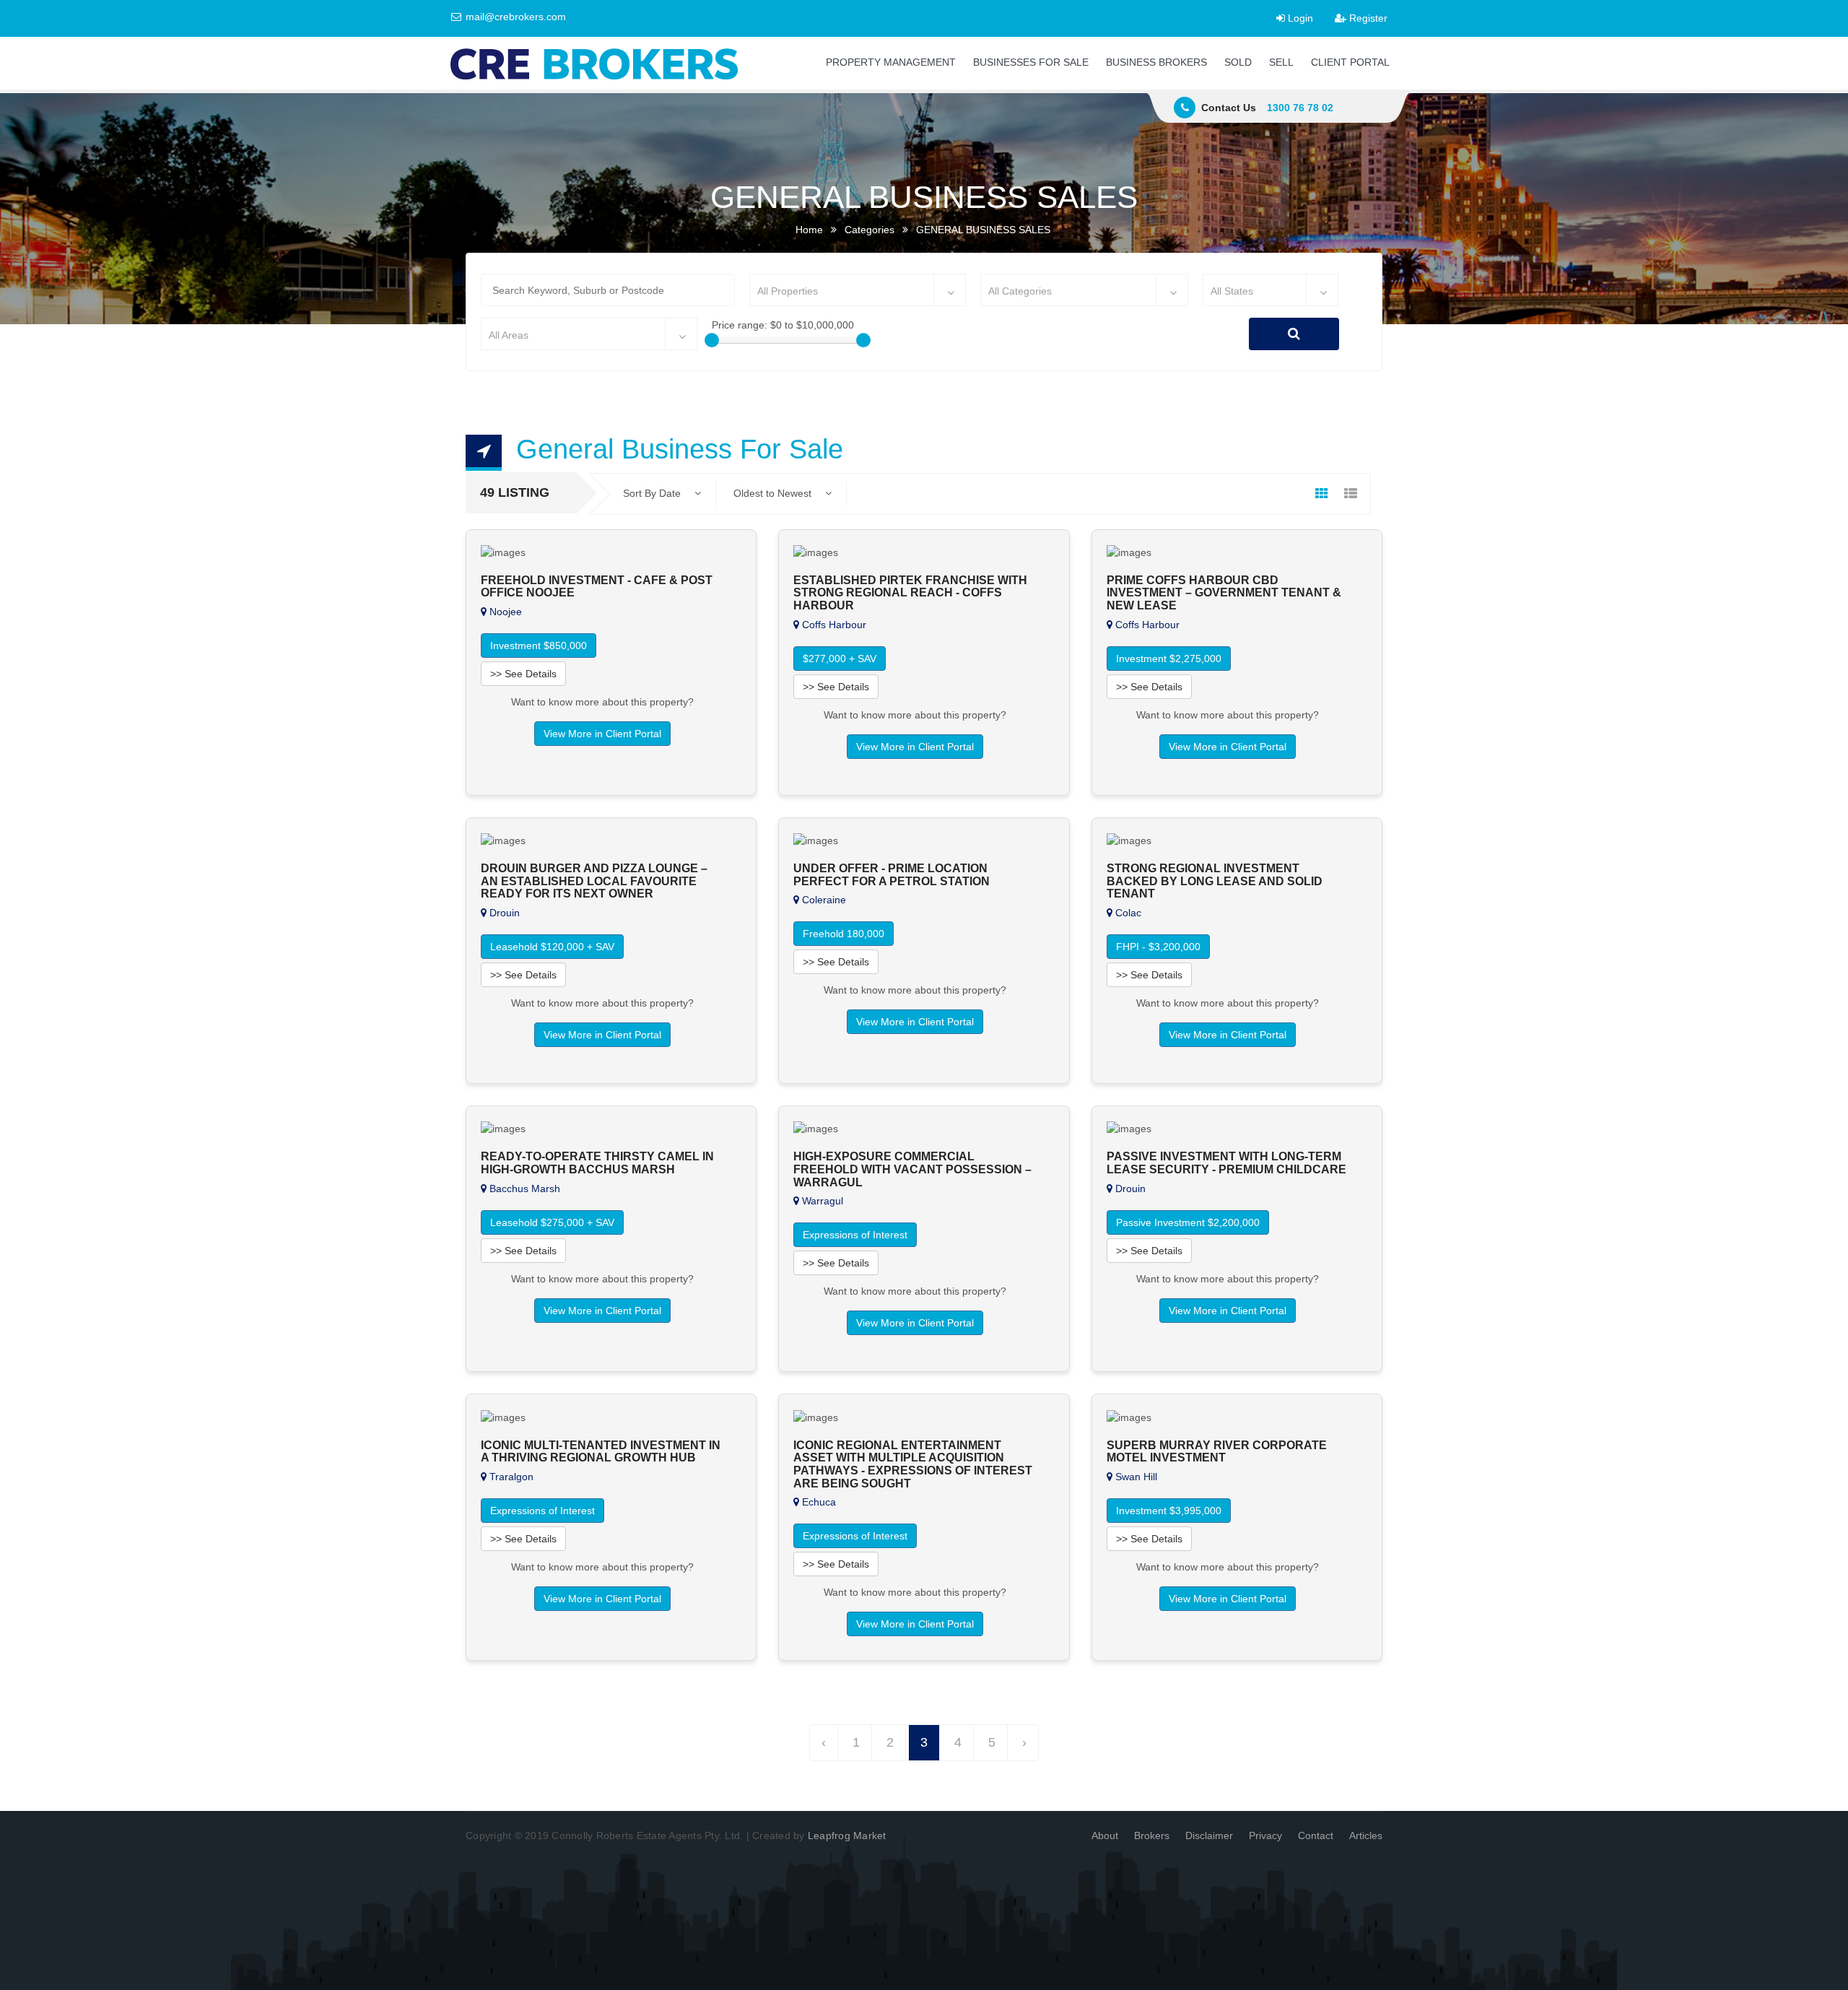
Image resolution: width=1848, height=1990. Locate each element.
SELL (1281, 62)
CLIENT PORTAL (1350, 62)
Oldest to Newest (774, 493)
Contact (1316, 1835)
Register (1367, 18)
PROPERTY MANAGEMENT (891, 62)
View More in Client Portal (602, 734)
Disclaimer (1209, 1835)
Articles (1366, 1835)
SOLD (1238, 62)
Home (809, 230)
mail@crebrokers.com (514, 17)
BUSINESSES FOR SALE (1031, 62)
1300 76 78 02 (1300, 108)
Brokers (1152, 1835)
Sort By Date (653, 493)
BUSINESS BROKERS (1156, 62)
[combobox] (858, 290)
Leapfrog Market (847, 1835)
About (1105, 1835)
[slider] (712, 340)
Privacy (1265, 1835)
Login (1299, 18)
